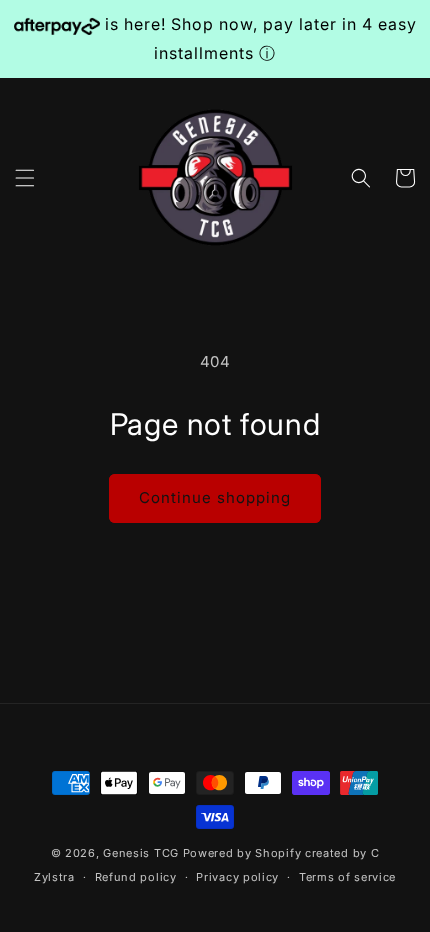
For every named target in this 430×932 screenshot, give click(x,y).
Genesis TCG (141, 853)
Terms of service (347, 877)
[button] (25, 178)
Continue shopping (215, 497)
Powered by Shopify (242, 853)
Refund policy (136, 877)
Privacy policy (237, 877)
